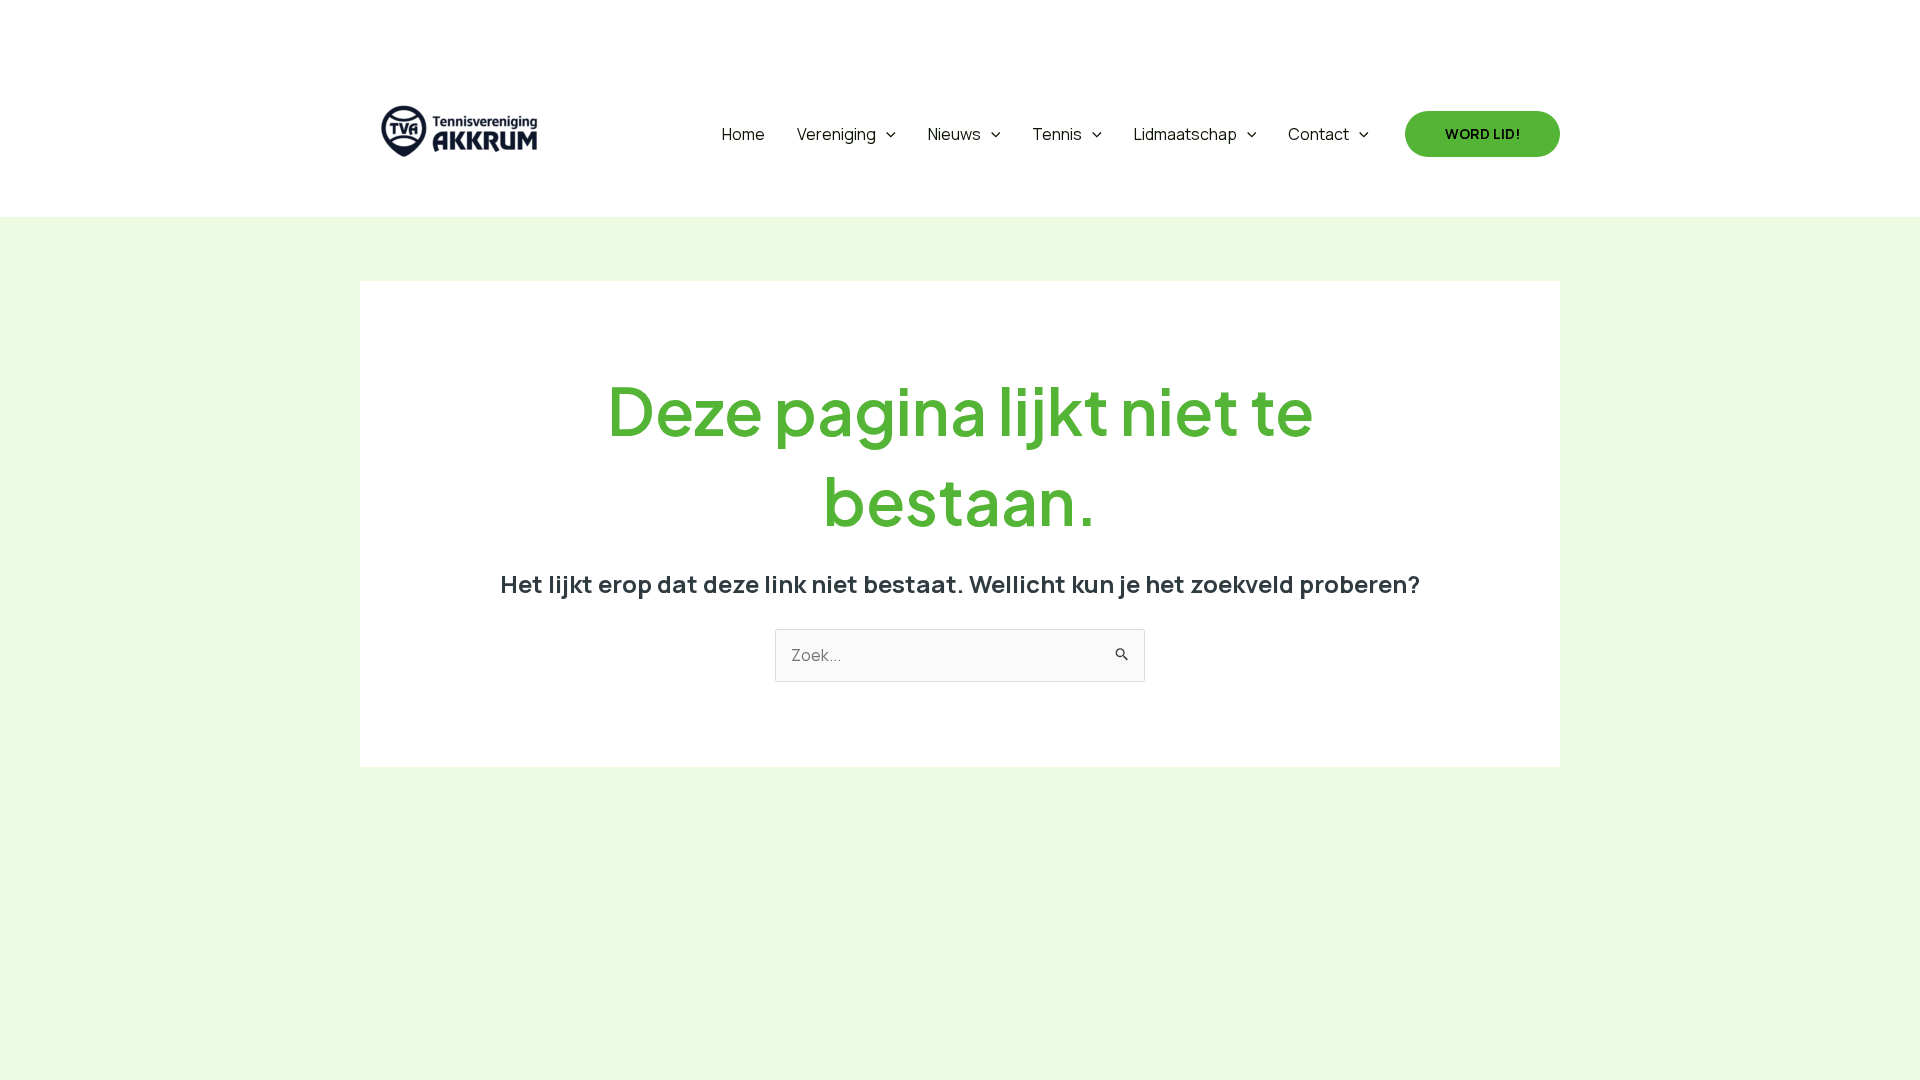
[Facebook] (422, 25)
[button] (373, 25)
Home (743, 134)
